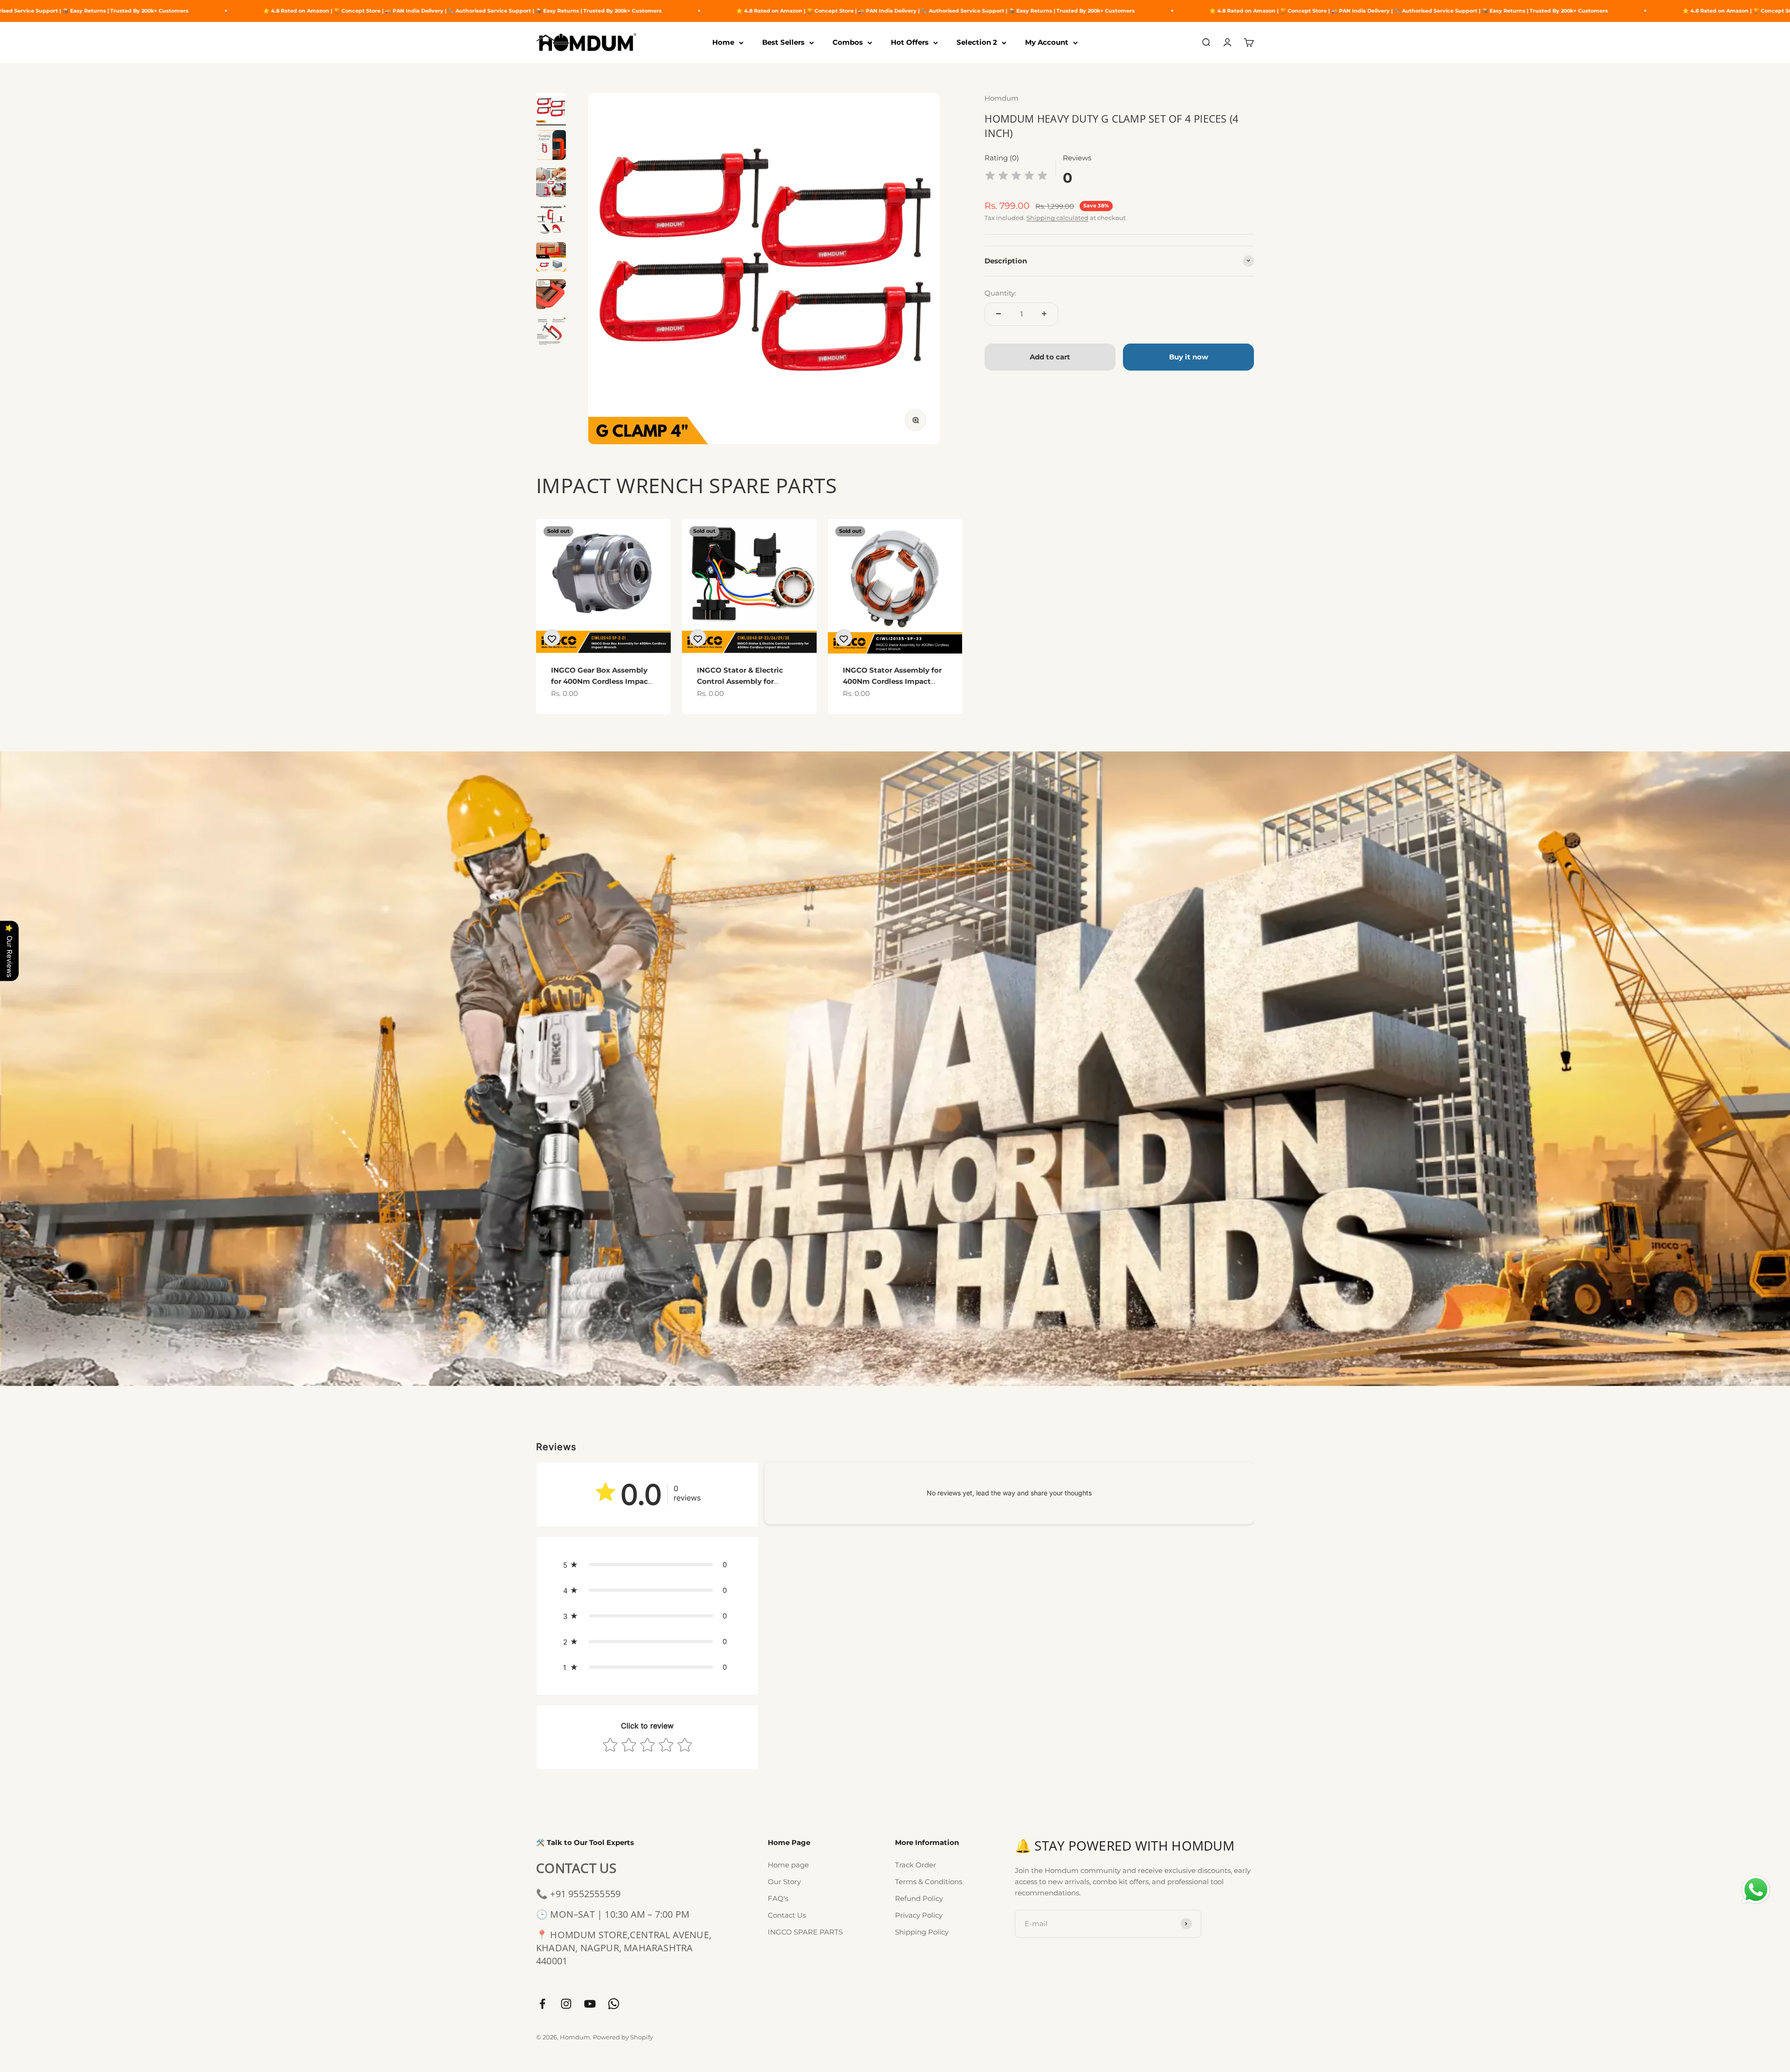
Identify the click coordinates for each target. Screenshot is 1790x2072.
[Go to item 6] (551, 296)
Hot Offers (910, 42)
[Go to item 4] (551, 221)
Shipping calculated (1057, 217)
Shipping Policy (922, 1932)
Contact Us (787, 1915)
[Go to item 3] (551, 184)
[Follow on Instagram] (566, 2004)
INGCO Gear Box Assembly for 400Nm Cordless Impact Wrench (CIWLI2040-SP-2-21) (603, 681)
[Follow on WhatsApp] (614, 2004)
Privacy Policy (919, 1915)
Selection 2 (977, 42)
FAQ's (778, 1898)
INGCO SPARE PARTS (805, 1932)
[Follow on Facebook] (542, 2004)
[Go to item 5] (551, 258)
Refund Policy (919, 1898)
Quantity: (1000, 293)
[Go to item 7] (551, 333)
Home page (788, 1865)
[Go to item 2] (551, 146)
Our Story (784, 1882)
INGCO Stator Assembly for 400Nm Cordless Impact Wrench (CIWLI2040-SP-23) (892, 681)
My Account (1047, 42)
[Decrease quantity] (998, 314)
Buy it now (1189, 356)
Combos (848, 42)
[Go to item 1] (551, 109)
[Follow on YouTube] (590, 2004)
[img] (1016, 177)
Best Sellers (783, 42)
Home (723, 42)
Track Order (916, 1865)
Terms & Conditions (929, 1882)
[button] (647, 1565)
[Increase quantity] (1044, 314)
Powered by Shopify (623, 2037)
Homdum (1002, 98)
